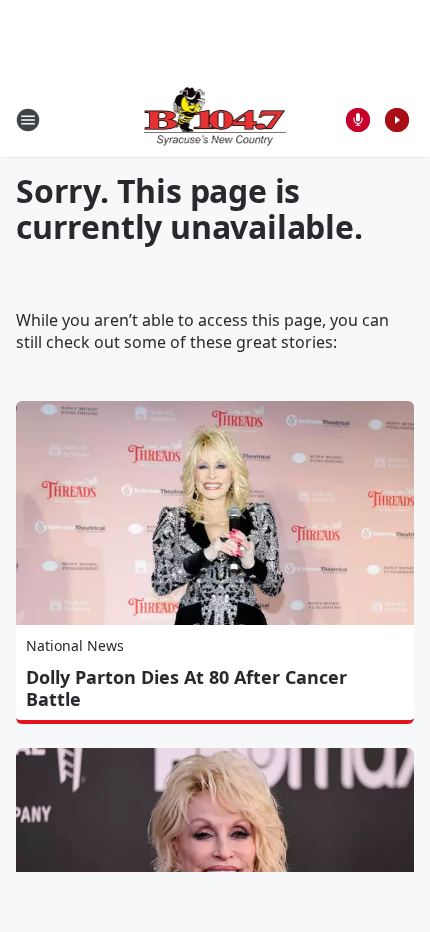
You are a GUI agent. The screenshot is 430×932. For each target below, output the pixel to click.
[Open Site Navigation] (28, 120)
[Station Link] (215, 119)
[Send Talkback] (358, 120)
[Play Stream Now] (397, 120)
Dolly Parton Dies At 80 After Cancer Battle (186, 688)
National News (75, 645)
